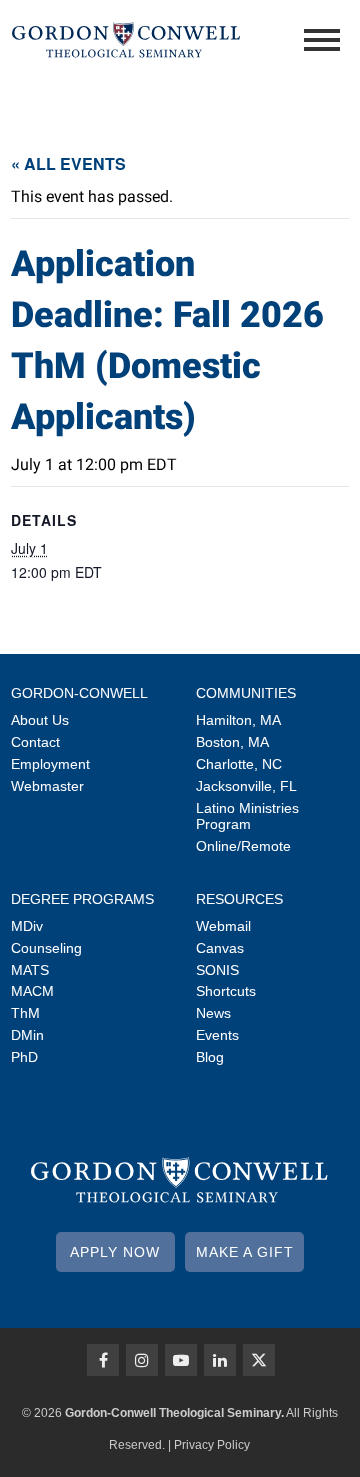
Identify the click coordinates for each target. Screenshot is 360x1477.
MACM (32, 991)
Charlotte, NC (239, 764)
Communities (246, 693)
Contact (35, 742)
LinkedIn (220, 1360)
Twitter (259, 1360)
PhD (24, 1057)
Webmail (223, 926)
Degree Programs (82, 899)
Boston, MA (232, 742)
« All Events (68, 163)
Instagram (142, 1360)
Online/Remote (243, 846)
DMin (27, 1035)
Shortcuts (226, 991)
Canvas (220, 948)
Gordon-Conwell (79, 693)
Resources (239, 899)
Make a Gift (245, 1252)
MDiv (27, 926)
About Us (40, 720)
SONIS (217, 970)
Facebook (103, 1360)
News (213, 1013)
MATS (30, 970)
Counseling (46, 948)
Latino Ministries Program (247, 816)
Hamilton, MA (238, 720)
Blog (210, 1057)
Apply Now (115, 1252)
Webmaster (47, 786)
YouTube (181, 1360)
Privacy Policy (212, 1445)
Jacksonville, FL (246, 786)
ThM (25, 1013)
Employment (50, 764)
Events (217, 1035)
